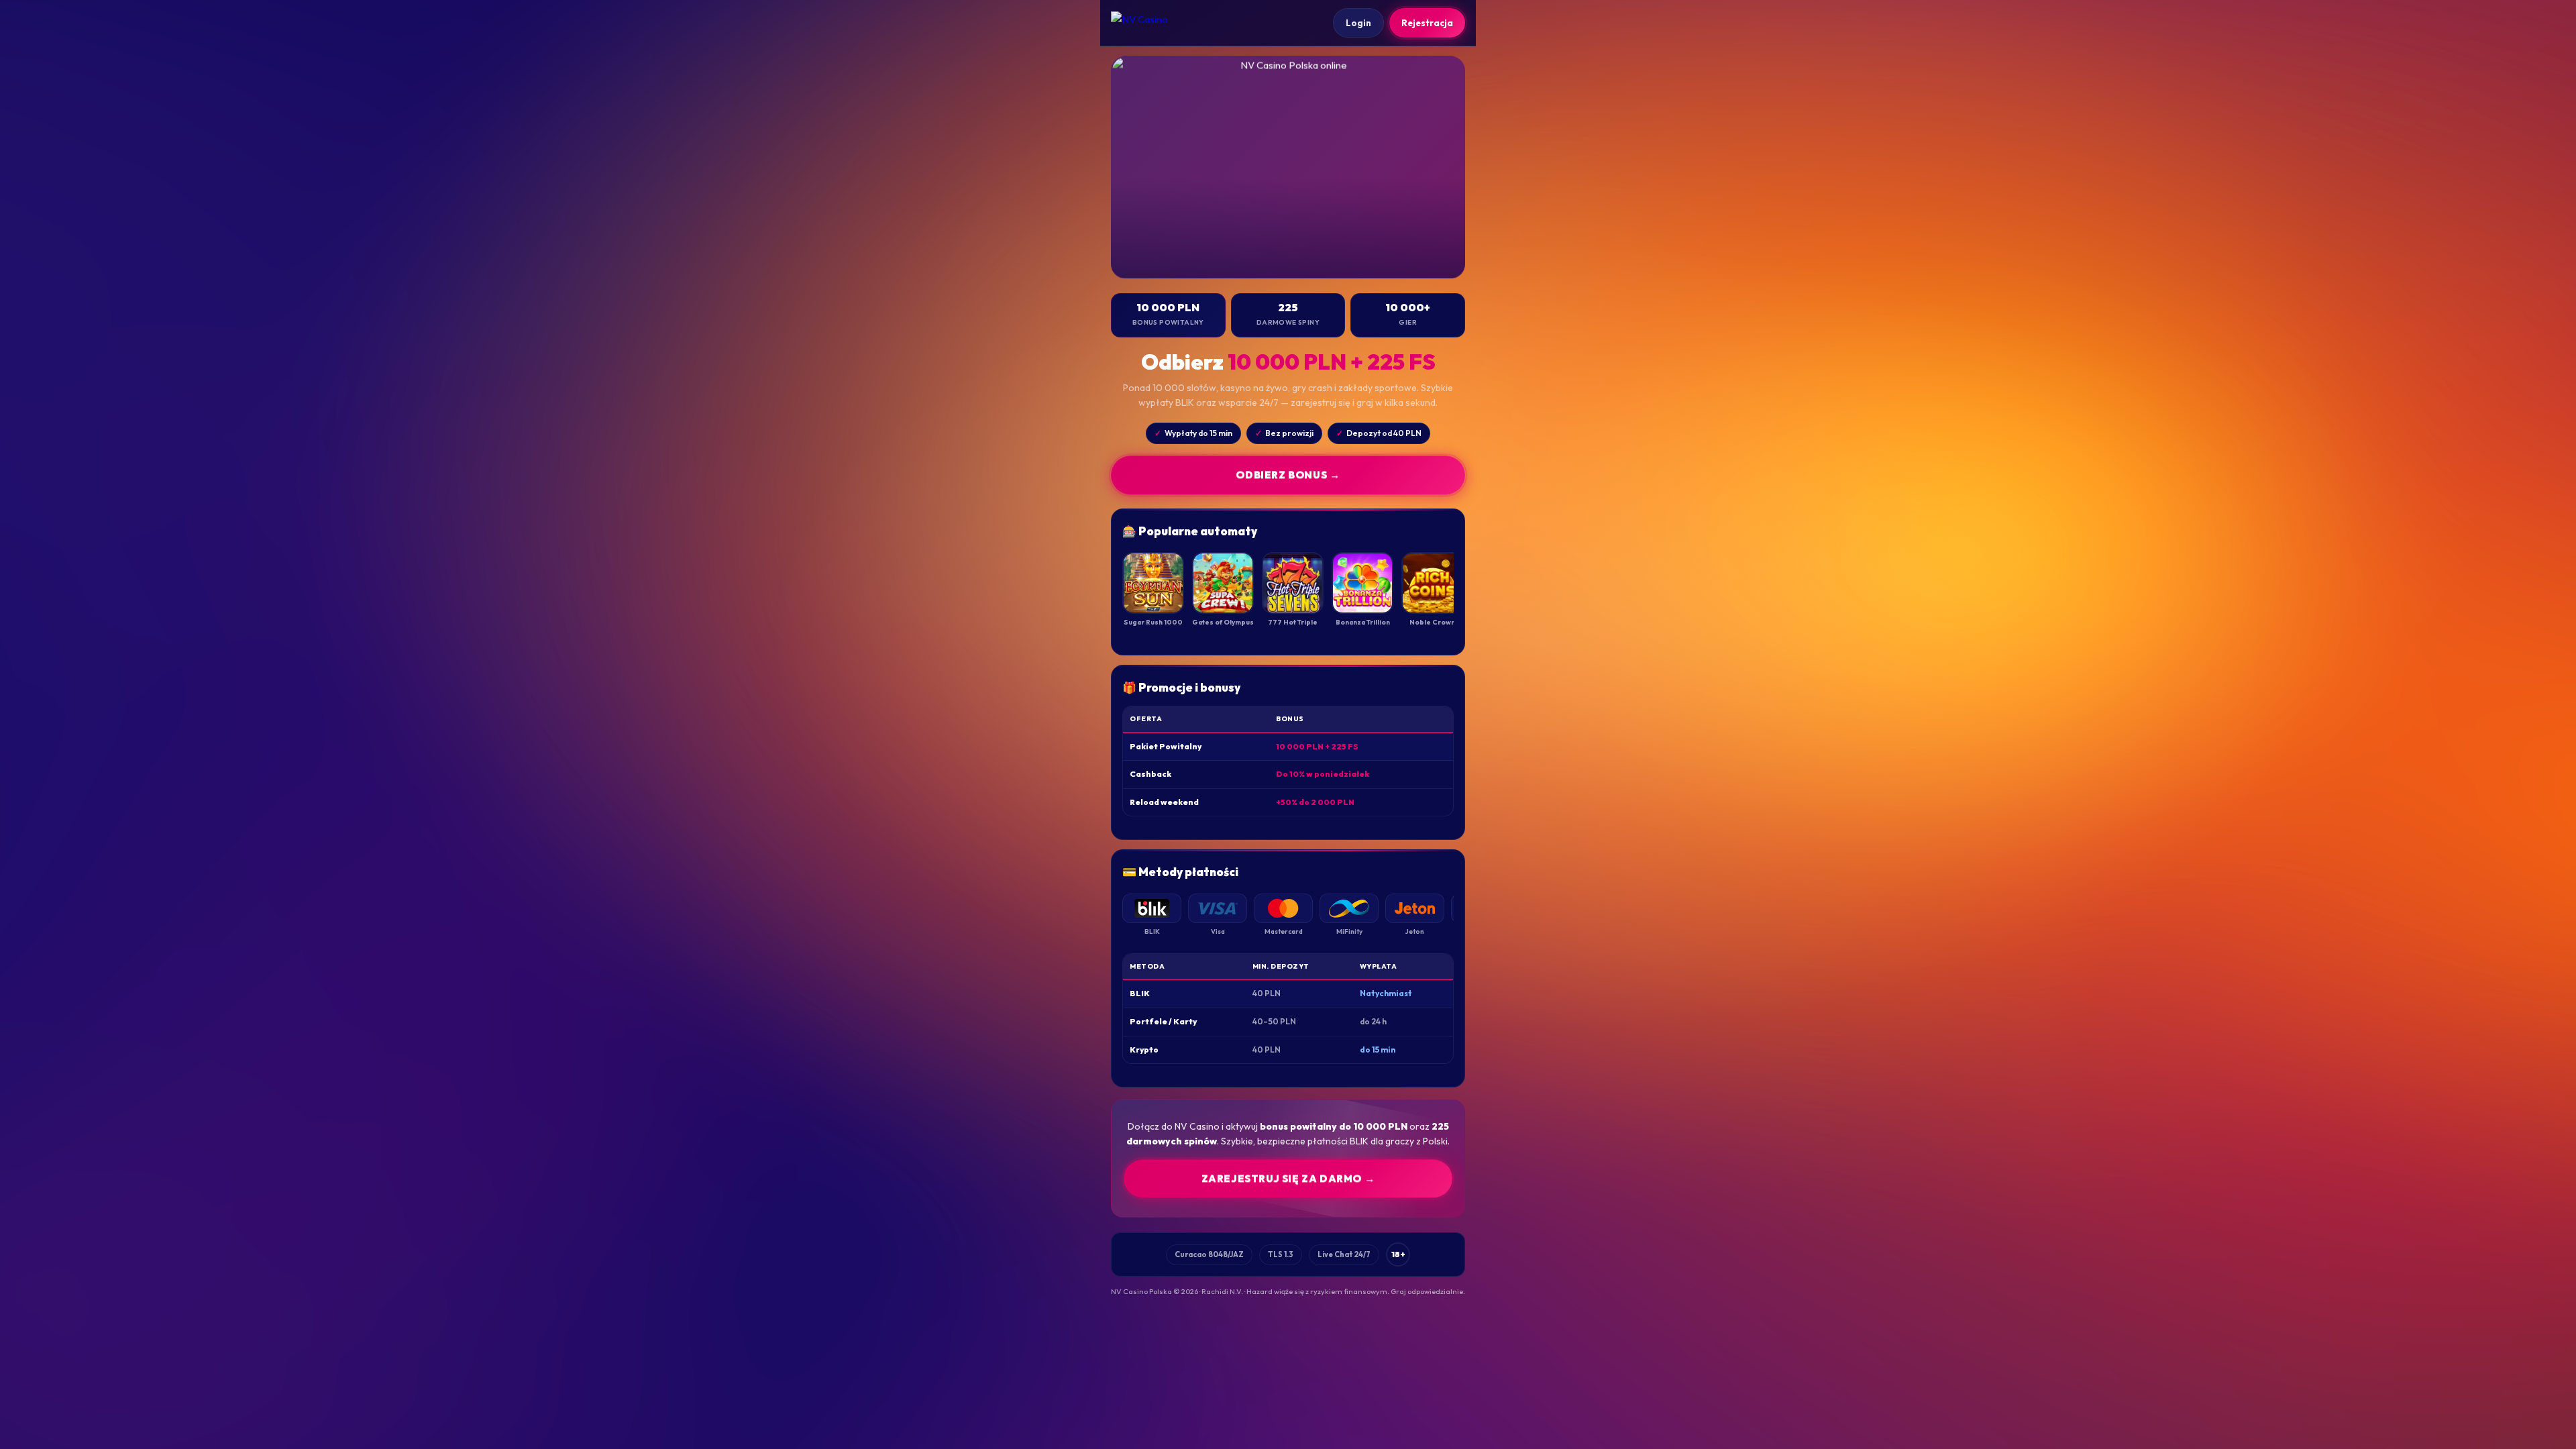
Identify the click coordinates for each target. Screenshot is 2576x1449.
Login (1358, 23)
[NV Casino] (1151, 23)
